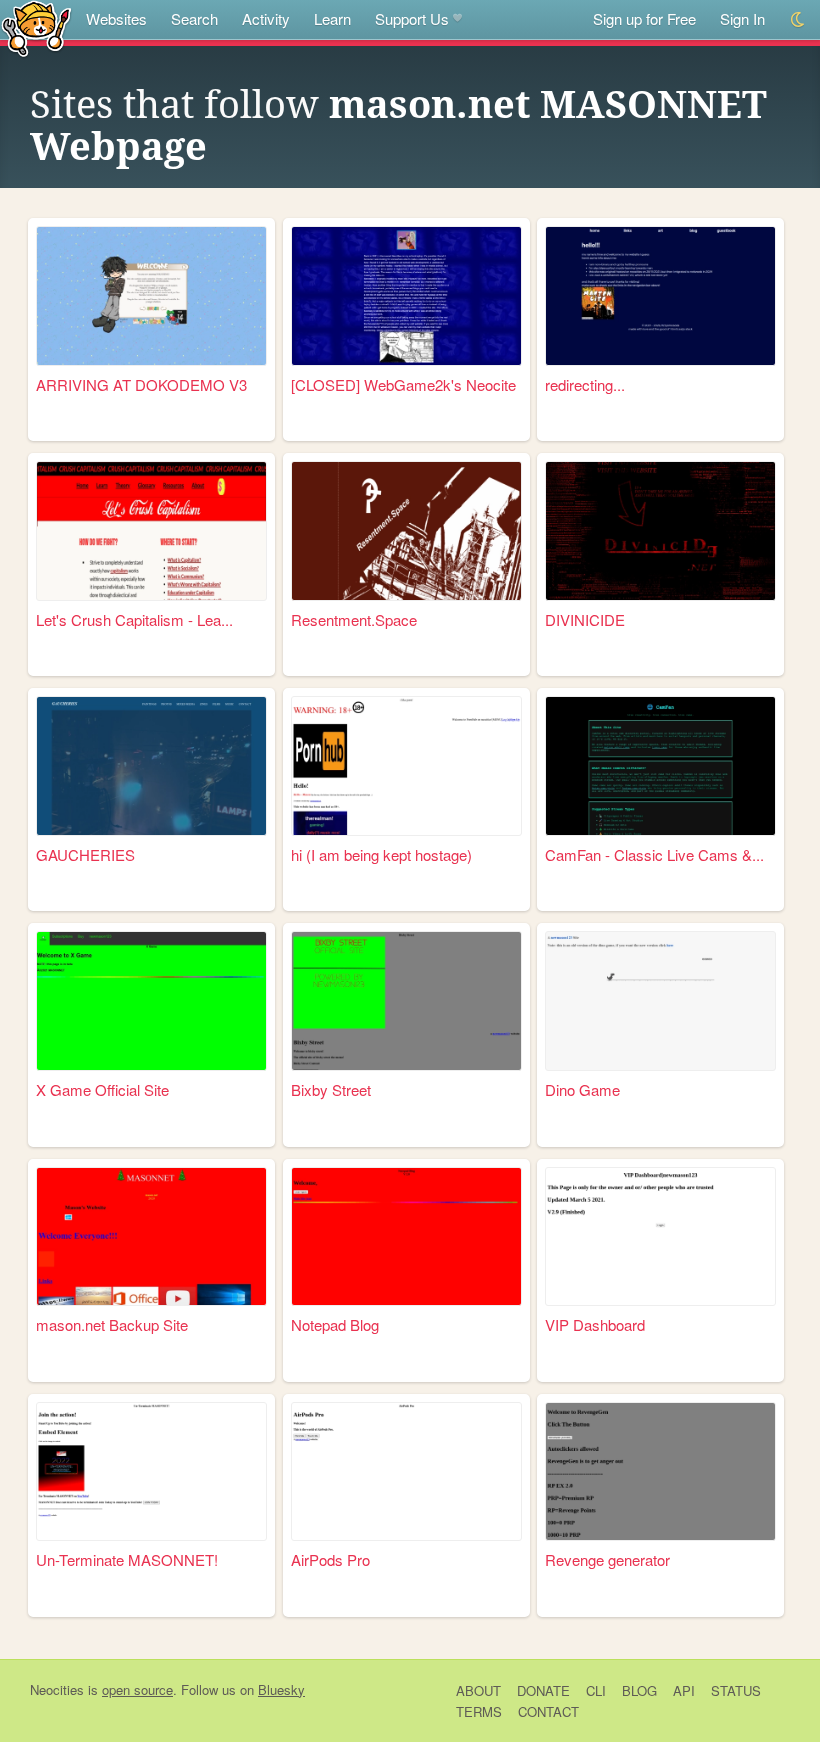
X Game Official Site (102, 1089)
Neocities (57, 1689)
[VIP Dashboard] (660, 1237)
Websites (116, 18)
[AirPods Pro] (406, 1472)
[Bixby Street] (406, 1001)
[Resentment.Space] (406, 531)
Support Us (412, 18)
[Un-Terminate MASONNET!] (151, 1472)
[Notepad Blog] (406, 1237)
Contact (548, 1711)
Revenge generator (607, 1559)
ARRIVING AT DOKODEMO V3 (141, 384)
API (684, 1690)
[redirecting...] (660, 296)
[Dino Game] (660, 1001)
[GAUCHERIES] (151, 766)
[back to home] (36, 27)
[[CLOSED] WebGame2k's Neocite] (406, 296)
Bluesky (281, 1689)
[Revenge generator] (660, 1472)
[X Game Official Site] (151, 1001)
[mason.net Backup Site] (151, 1237)
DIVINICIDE (585, 619)
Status (736, 1690)
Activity (266, 18)
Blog (639, 1690)
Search (194, 18)
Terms (479, 1711)
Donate (543, 1690)
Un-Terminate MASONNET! (127, 1559)
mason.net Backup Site (112, 1324)
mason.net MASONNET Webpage (398, 126)
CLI (596, 1690)
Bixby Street (331, 1089)
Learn (332, 18)
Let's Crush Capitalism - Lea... (134, 619)
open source (137, 1689)
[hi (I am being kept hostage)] (406, 766)
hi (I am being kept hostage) (381, 854)
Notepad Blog (335, 1324)
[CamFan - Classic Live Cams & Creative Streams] (660, 766)
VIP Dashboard (595, 1324)
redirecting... (585, 384)
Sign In (742, 18)
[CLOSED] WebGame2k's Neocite (403, 384)
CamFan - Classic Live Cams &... (654, 854)
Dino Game (582, 1089)
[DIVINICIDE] (660, 531)
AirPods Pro (330, 1559)
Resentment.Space (354, 619)
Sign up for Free (644, 18)
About (478, 1690)
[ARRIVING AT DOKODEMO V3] (151, 296)
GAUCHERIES (85, 854)
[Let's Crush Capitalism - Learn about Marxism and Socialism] (151, 531)
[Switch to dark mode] (798, 19)
